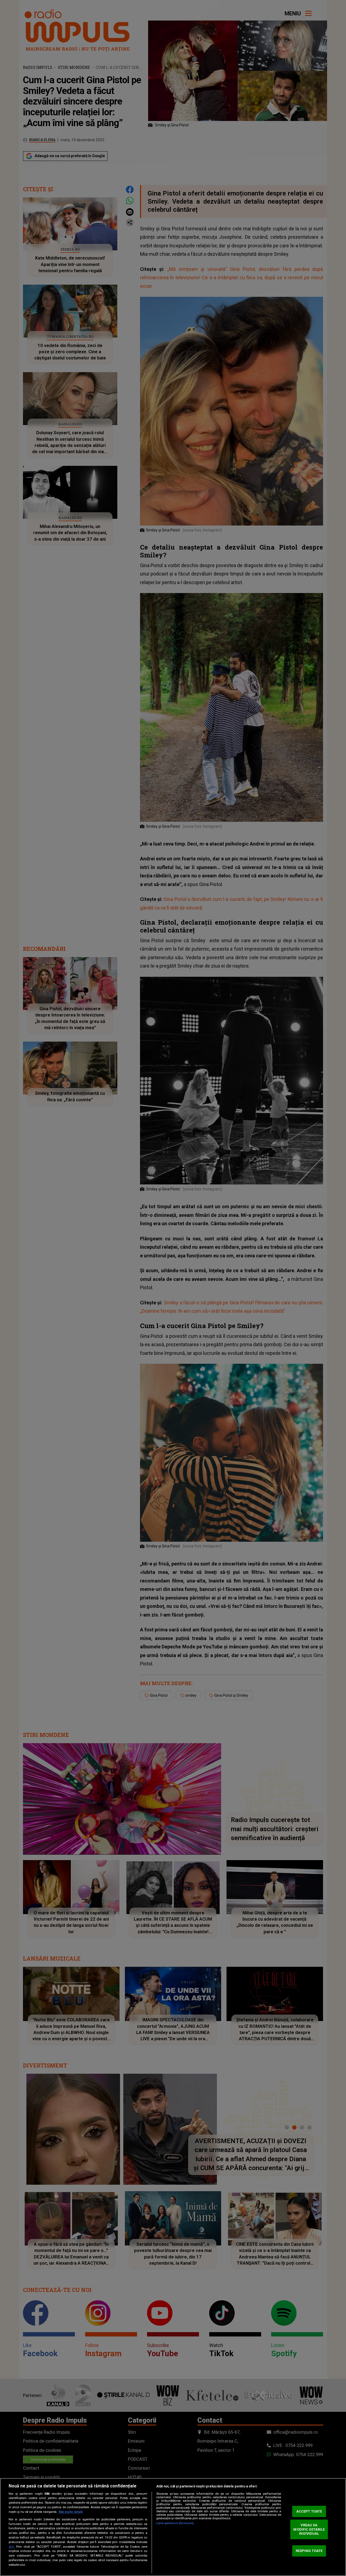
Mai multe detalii (71, 2512)
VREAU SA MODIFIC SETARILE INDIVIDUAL (309, 2529)
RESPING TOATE (309, 2551)
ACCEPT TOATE (309, 2511)
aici (11, 2547)
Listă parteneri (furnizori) (175, 2523)
